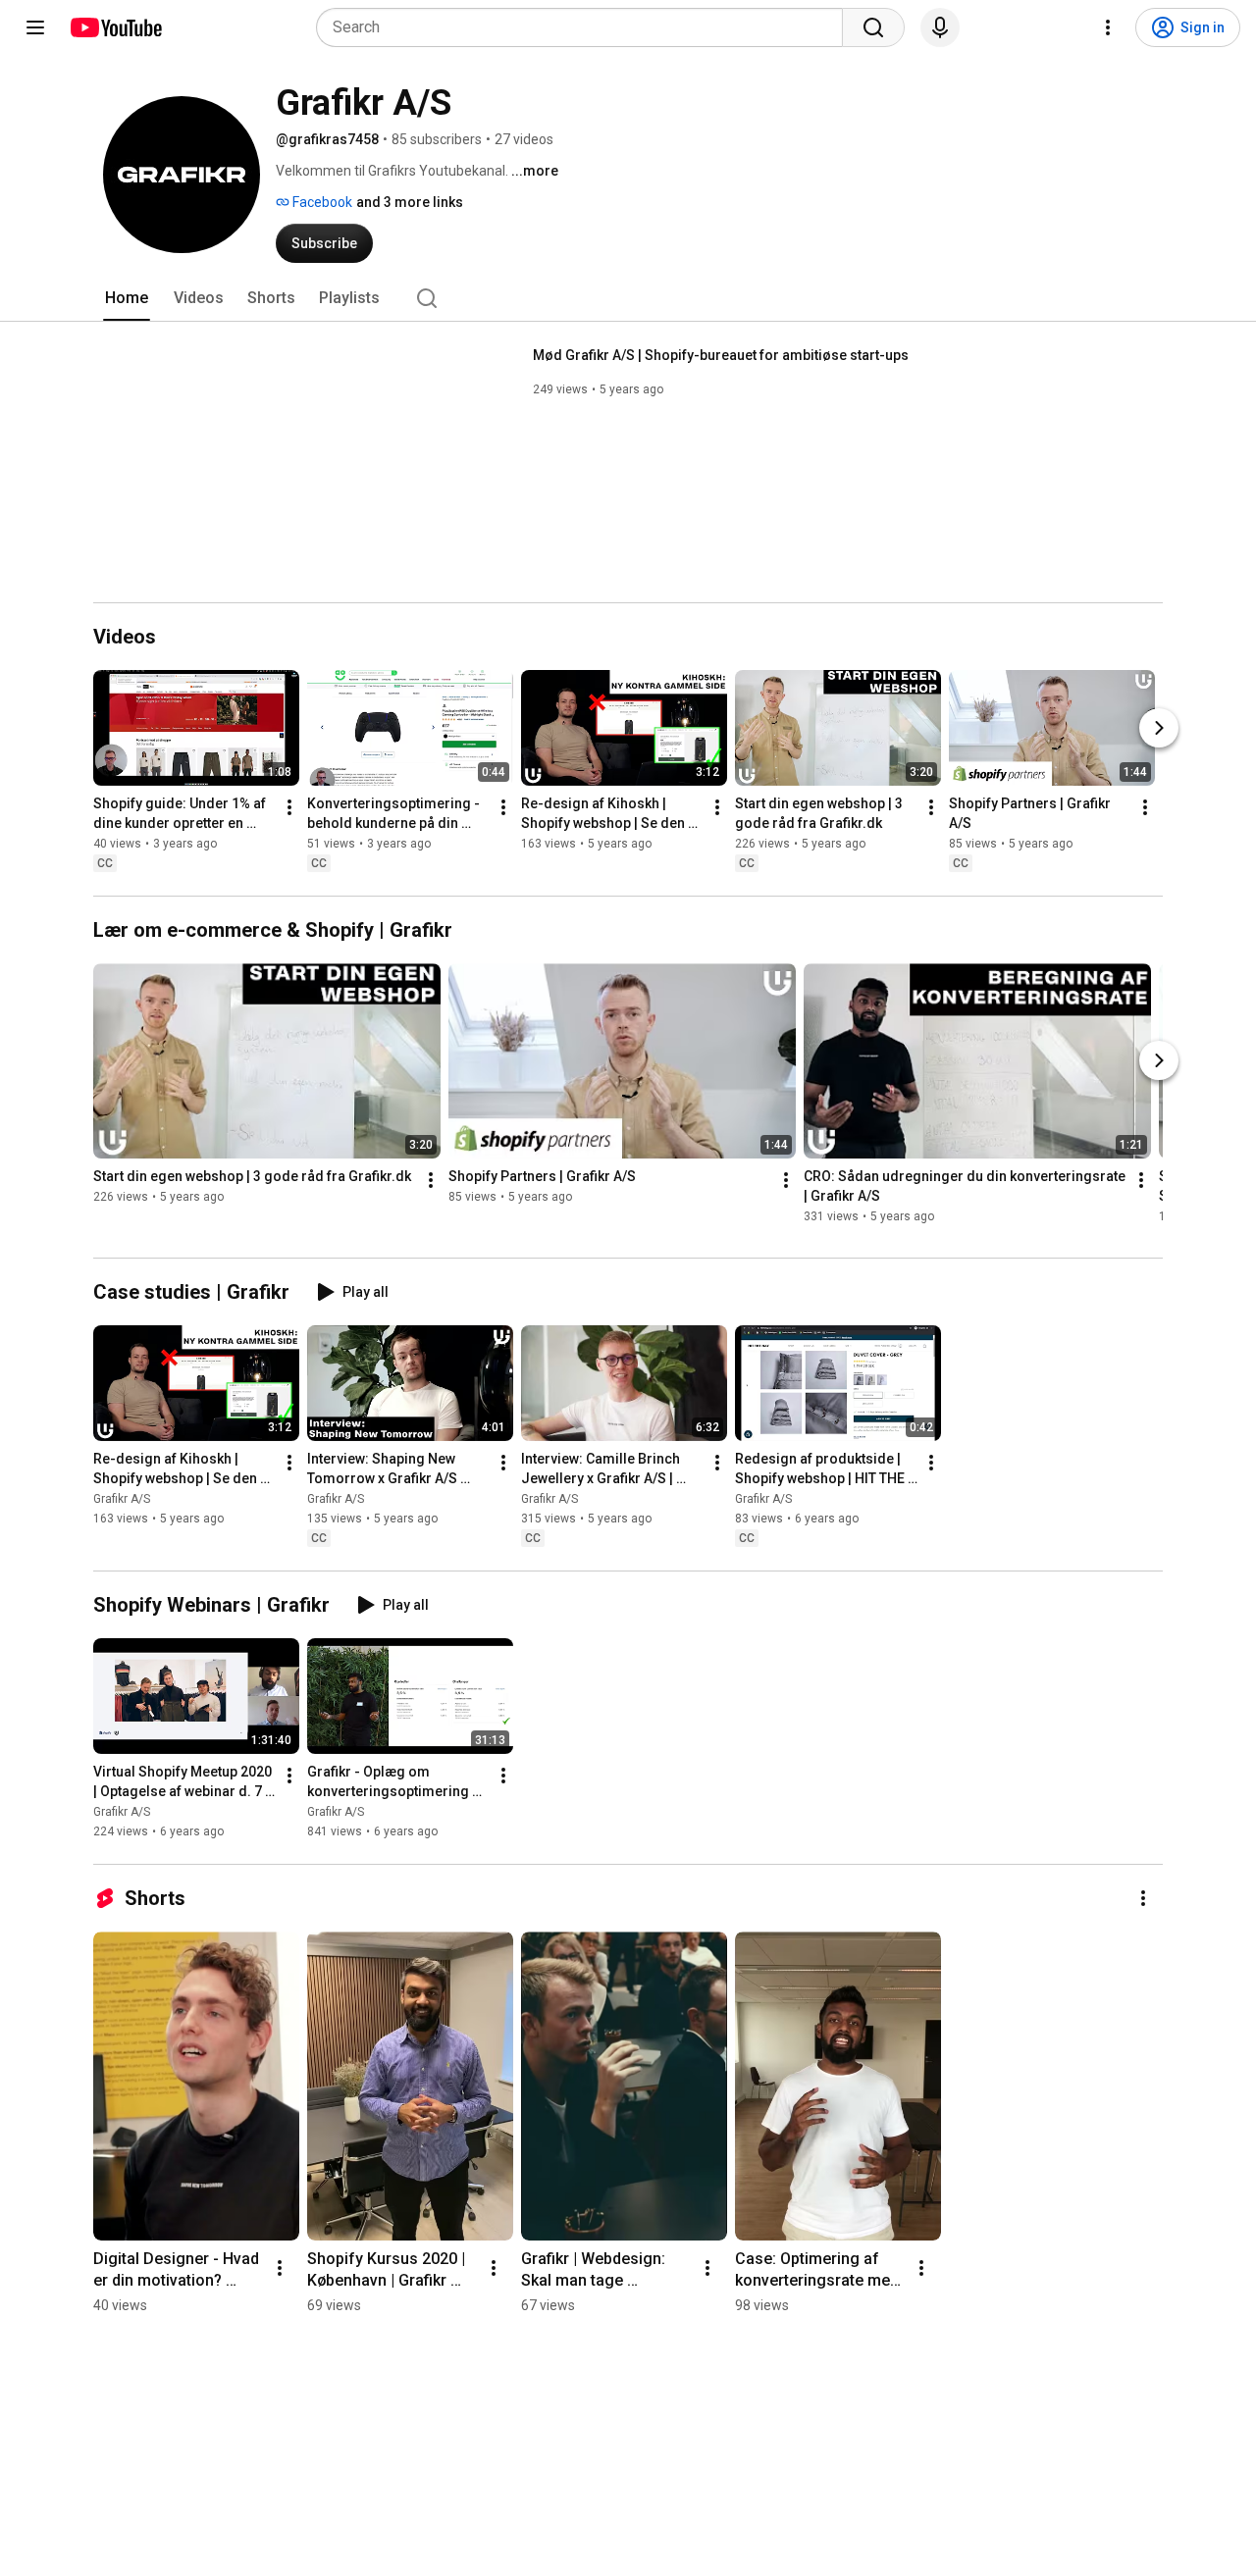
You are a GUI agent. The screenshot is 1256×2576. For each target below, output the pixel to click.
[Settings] (1108, 27)
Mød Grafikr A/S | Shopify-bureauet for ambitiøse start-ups (721, 355)
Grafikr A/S (122, 1499)
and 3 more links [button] (410, 202)
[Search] (873, 27)
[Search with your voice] (940, 27)
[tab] (127, 298)
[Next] (1159, 728)
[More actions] (289, 807)
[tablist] (628, 298)
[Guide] (35, 27)
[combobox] (585, 27)
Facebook (321, 202)
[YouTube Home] (115, 27)
